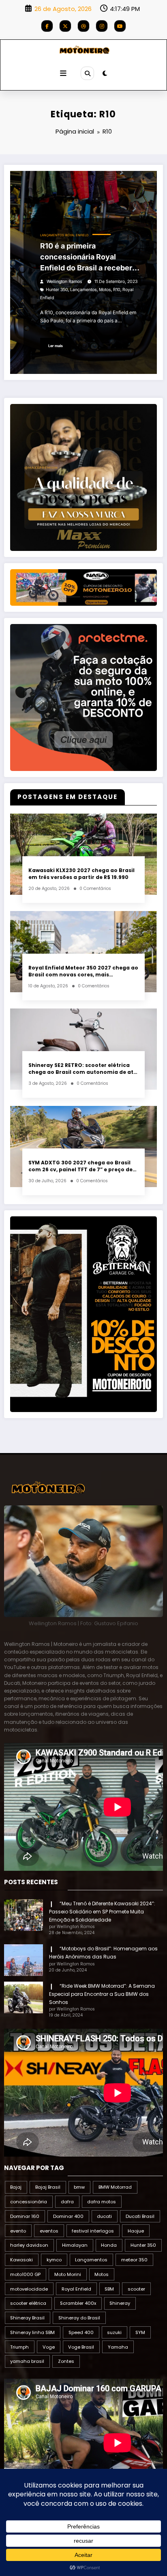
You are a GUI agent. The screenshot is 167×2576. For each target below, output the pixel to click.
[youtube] (120, 26)
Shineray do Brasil (79, 2318)
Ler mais (56, 346)
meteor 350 (134, 2260)
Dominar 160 (25, 2216)
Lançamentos (52, 235)
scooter (136, 2289)
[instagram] (102, 26)
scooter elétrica (28, 2303)
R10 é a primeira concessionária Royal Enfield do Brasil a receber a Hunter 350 (89, 257)
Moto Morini (68, 2274)
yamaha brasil (27, 2361)
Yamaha (118, 2347)
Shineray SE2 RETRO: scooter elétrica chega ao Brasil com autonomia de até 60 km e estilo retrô (83, 1069)
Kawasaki (21, 2260)
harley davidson (29, 2245)
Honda (109, 2245)
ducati (104, 2216)
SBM (109, 2289)
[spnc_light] (105, 73)
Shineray (120, 2303)
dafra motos (102, 2202)
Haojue (136, 2231)
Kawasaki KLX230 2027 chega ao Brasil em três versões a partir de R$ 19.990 (81, 874)
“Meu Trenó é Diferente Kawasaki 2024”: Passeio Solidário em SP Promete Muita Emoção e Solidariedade (102, 1912)
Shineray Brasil (27, 2318)
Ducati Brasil (140, 2216)
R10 (117, 290)
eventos (49, 2231)
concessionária (29, 2202)
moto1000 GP (25, 2274)
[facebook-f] (47, 26)
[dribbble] (83, 26)
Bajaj (16, 2187)
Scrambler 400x (78, 2303)
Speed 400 (81, 2332)
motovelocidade (29, 2289)
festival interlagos (93, 2231)
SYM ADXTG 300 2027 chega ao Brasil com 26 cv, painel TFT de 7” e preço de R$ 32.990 (80, 1166)
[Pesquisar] (87, 73)
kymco (54, 2260)
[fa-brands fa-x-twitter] (65, 26)
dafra (67, 2202)
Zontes (66, 2361)
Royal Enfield (77, 235)
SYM (140, 2332)
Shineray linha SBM (32, 2332)
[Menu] (63, 73)
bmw (79, 2187)
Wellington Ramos (64, 282)
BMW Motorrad (115, 2187)
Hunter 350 (57, 290)
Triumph (19, 2347)
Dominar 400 (68, 2216)
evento (18, 2231)
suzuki (114, 2332)
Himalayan (75, 2245)
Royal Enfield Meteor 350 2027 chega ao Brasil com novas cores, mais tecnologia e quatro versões (83, 971)
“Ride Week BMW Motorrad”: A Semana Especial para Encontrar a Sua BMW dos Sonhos (102, 1994)
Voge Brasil (81, 2347)
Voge (49, 2347)
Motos (105, 290)
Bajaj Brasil (48, 2187)
